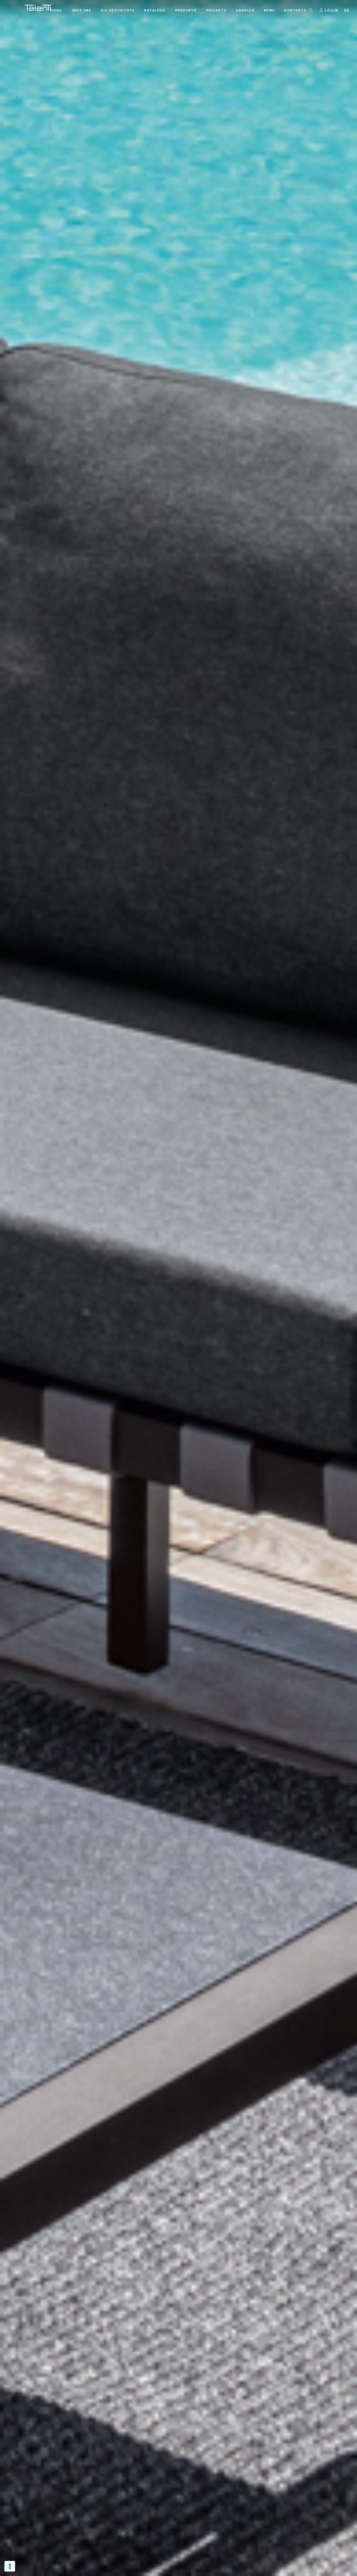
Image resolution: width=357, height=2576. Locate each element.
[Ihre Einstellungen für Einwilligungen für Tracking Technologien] (10, 2566)
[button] (347, 10)
